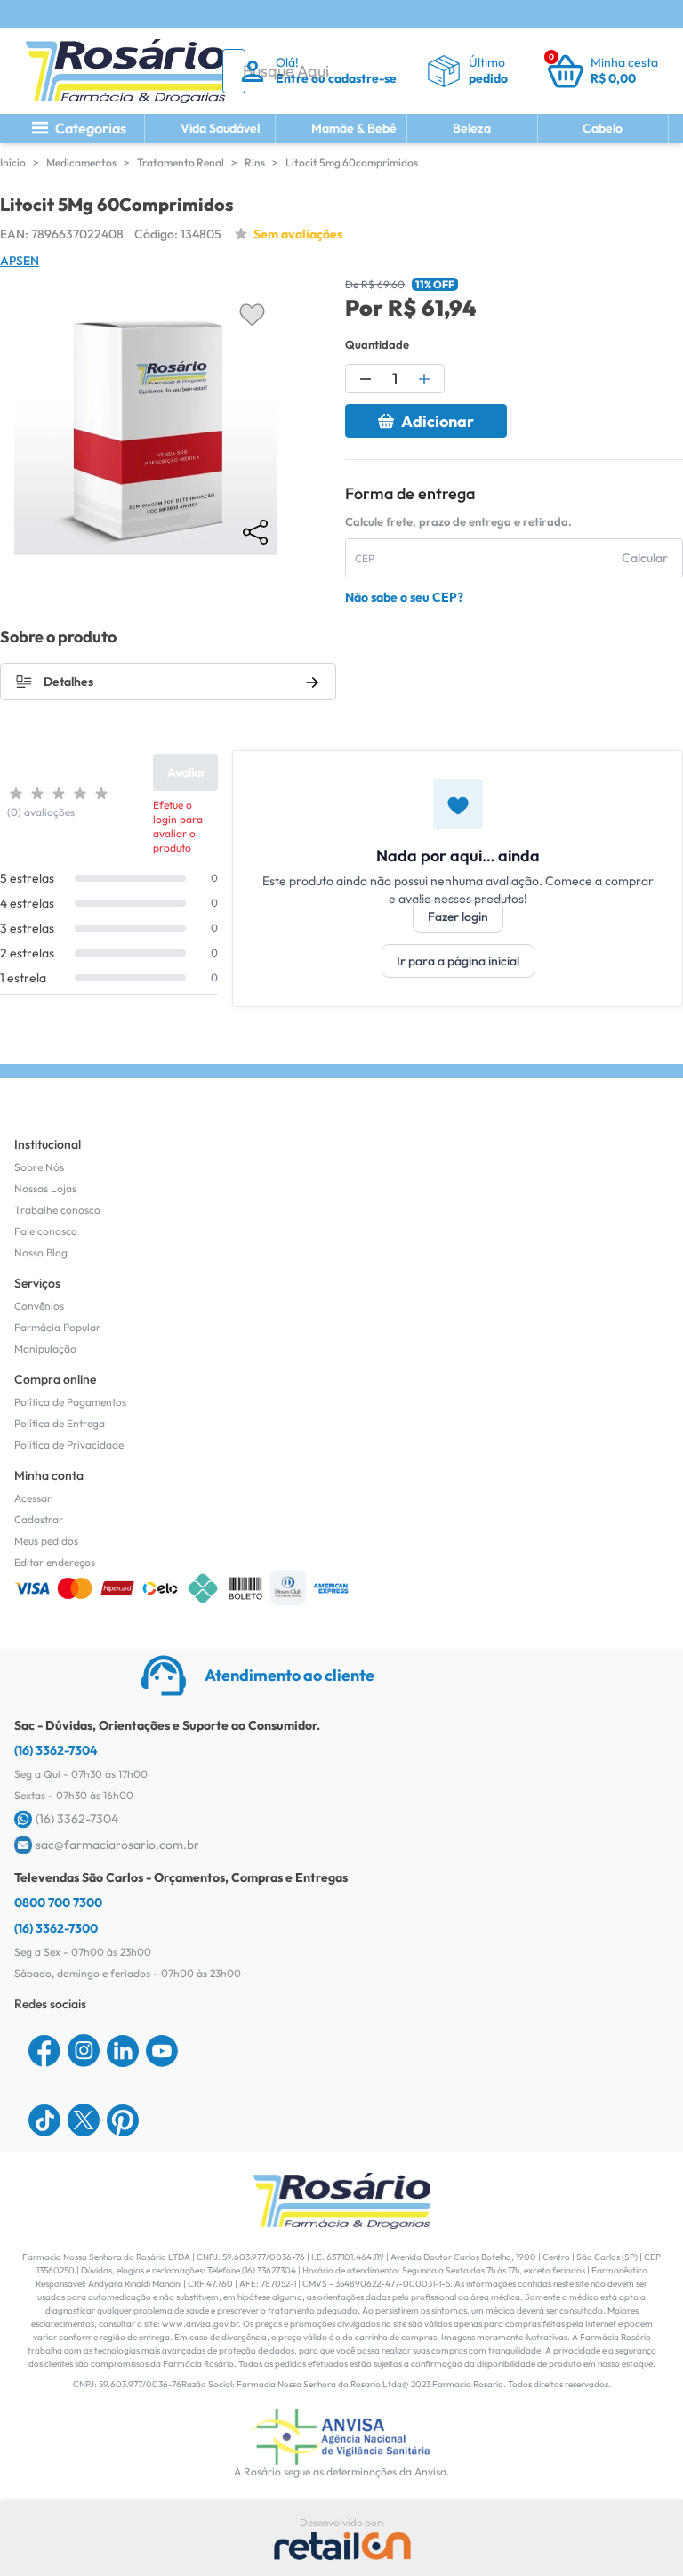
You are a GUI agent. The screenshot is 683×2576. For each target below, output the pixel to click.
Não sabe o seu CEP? (404, 597)
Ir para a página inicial (458, 961)
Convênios (39, 1306)
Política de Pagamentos (70, 1402)
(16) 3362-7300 (56, 1928)
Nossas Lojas (45, 1188)
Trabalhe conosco (57, 1210)
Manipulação (45, 1349)
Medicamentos (81, 162)
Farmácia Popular (57, 1327)
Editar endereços (55, 1562)
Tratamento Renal (181, 162)
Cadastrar (39, 1519)
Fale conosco (46, 1231)
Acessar (33, 1498)
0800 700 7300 (58, 1902)
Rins (255, 162)
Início (13, 162)
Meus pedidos (46, 1541)
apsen (20, 261)
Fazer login (458, 917)
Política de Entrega (60, 1423)
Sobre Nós (39, 1167)
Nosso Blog (41, 1252)
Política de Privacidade (69, 1445)
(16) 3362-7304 (56, 1750)
